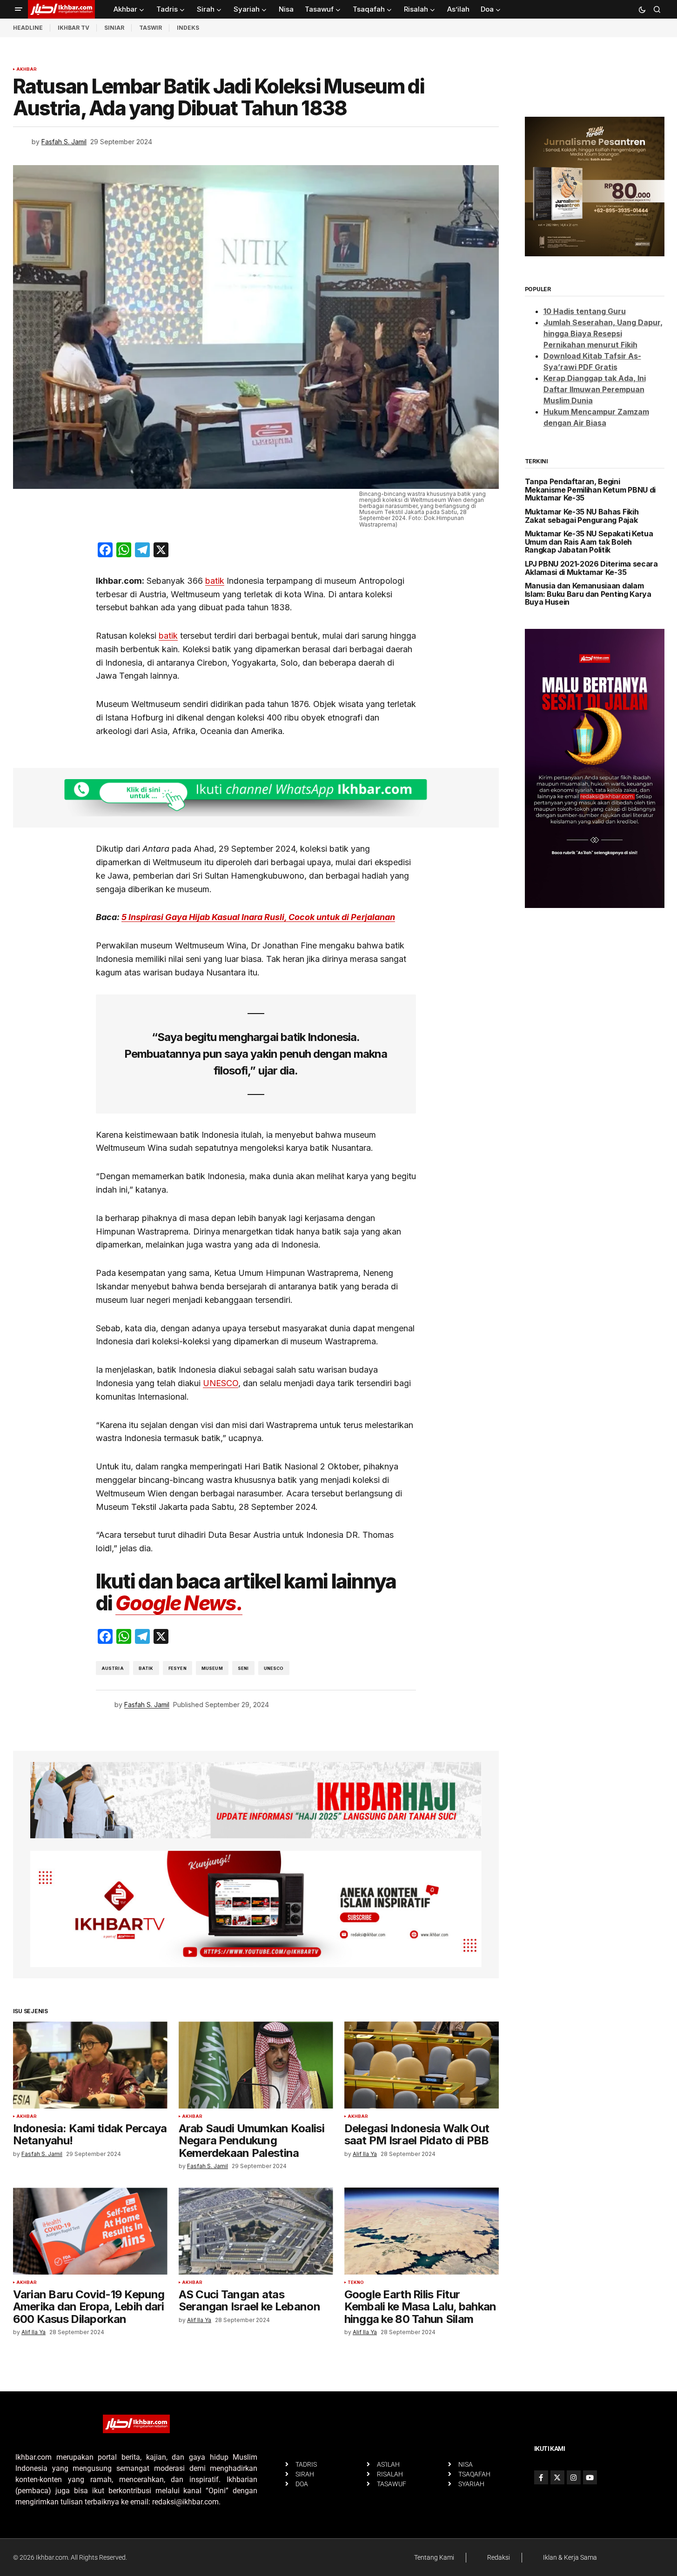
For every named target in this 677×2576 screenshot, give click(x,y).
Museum (212, 1668)
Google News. (179, 1603)
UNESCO (221, 1383)
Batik (146, 1668)
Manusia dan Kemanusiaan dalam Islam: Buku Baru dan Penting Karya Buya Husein (588, 594)
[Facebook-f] (541, 2477)
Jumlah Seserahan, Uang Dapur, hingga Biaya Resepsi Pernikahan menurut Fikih (603, 334)
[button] (19, 9)
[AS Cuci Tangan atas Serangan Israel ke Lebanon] (256, 2231)
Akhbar (27, 69)
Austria (113, 1668)
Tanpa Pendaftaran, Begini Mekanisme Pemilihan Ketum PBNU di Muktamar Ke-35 (590, 490)
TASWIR (151, 28)
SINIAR (114, 28)
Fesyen (178, 1668)
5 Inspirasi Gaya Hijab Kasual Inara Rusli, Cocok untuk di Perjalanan (258, 917)
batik (215, 581)
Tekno (356, 2282)
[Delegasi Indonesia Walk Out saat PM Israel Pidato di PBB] (422, 2065)
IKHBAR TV (74, 28)
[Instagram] (574, 2477)
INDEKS (188, 28)
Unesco (274, 1668)
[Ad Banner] (256, 798)
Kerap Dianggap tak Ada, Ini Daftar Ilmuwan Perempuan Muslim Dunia (595, 389)
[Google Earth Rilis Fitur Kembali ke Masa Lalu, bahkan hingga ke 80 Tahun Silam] (422, 2231)
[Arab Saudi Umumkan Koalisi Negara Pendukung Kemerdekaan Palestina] (256, 2065)
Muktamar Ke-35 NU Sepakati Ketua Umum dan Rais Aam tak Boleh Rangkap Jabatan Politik (589, 542)
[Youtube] (590, 2477)
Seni (243, 1668)
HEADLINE (28, 28)
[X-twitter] (557, 2477)
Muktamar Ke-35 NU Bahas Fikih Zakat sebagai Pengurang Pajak (582, 516)
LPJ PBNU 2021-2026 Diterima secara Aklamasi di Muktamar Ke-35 (591, 568)
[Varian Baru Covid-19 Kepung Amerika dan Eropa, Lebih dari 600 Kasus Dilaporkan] (90, 2231)
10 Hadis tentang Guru (585, 311)
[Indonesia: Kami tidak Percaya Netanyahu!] (90, 2065)
